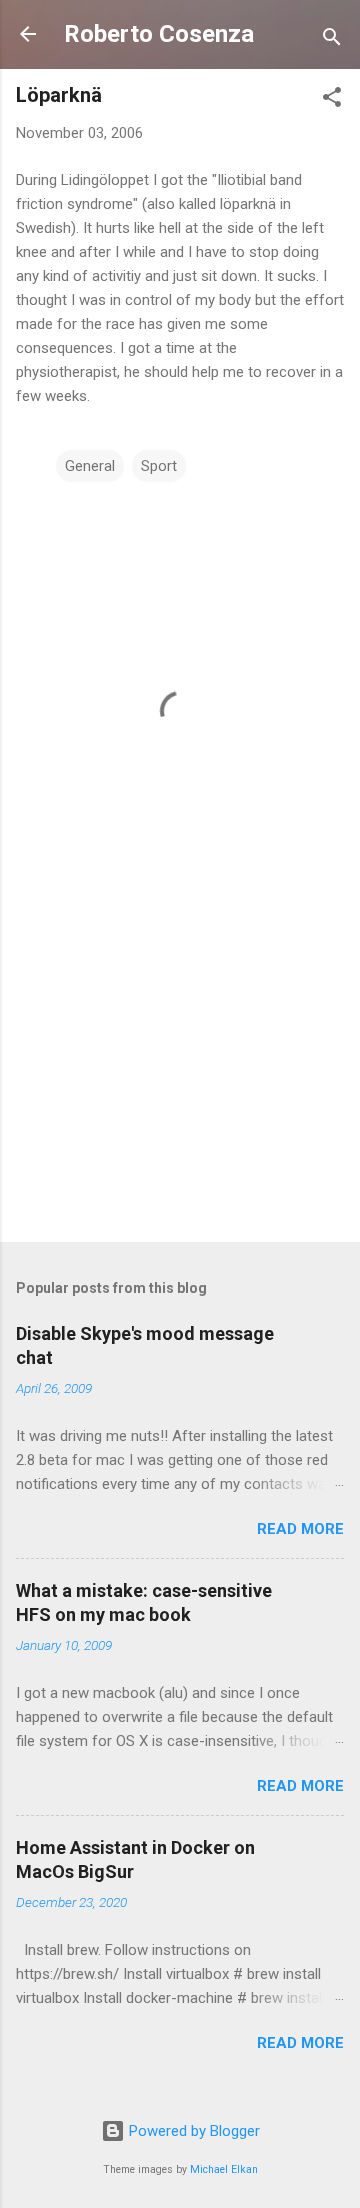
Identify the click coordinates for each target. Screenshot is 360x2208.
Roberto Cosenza (159, 34)
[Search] (332, 40)
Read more (300, 1529)
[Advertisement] (180, 1085)
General (90, 466)
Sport (159, 466)
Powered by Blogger (192, 2131)
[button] (332, 100)
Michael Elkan (224, 2169)
